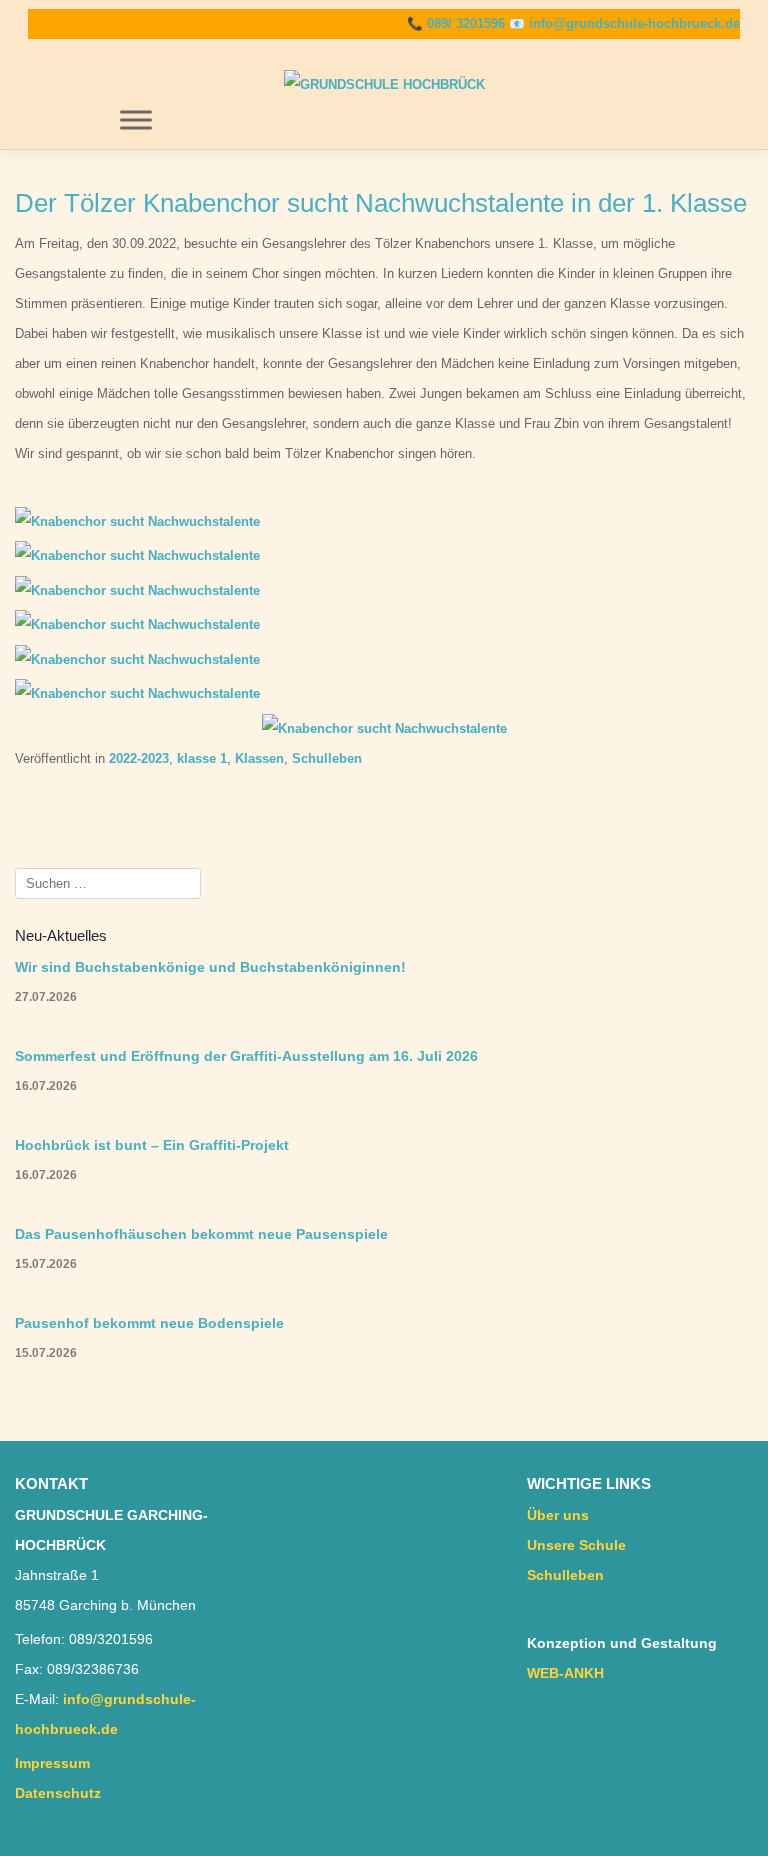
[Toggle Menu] (136, 119)
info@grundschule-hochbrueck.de (634, 23)
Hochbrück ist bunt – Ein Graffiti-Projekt (152, 1145)
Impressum (52, 1763)
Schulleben (327, 758)
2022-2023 (139, 758)
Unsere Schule (576, 1545)
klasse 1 (202, 758)
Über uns (558, 1515)
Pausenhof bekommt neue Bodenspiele (149, 1323)
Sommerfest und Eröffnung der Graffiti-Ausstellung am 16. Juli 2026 (246, 1056)
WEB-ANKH (565, 1673)
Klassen (259, 758)
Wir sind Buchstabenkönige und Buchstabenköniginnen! (210, 967)
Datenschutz (58, 1793)
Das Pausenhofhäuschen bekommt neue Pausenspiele (201, 1234)
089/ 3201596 (466, 23)
